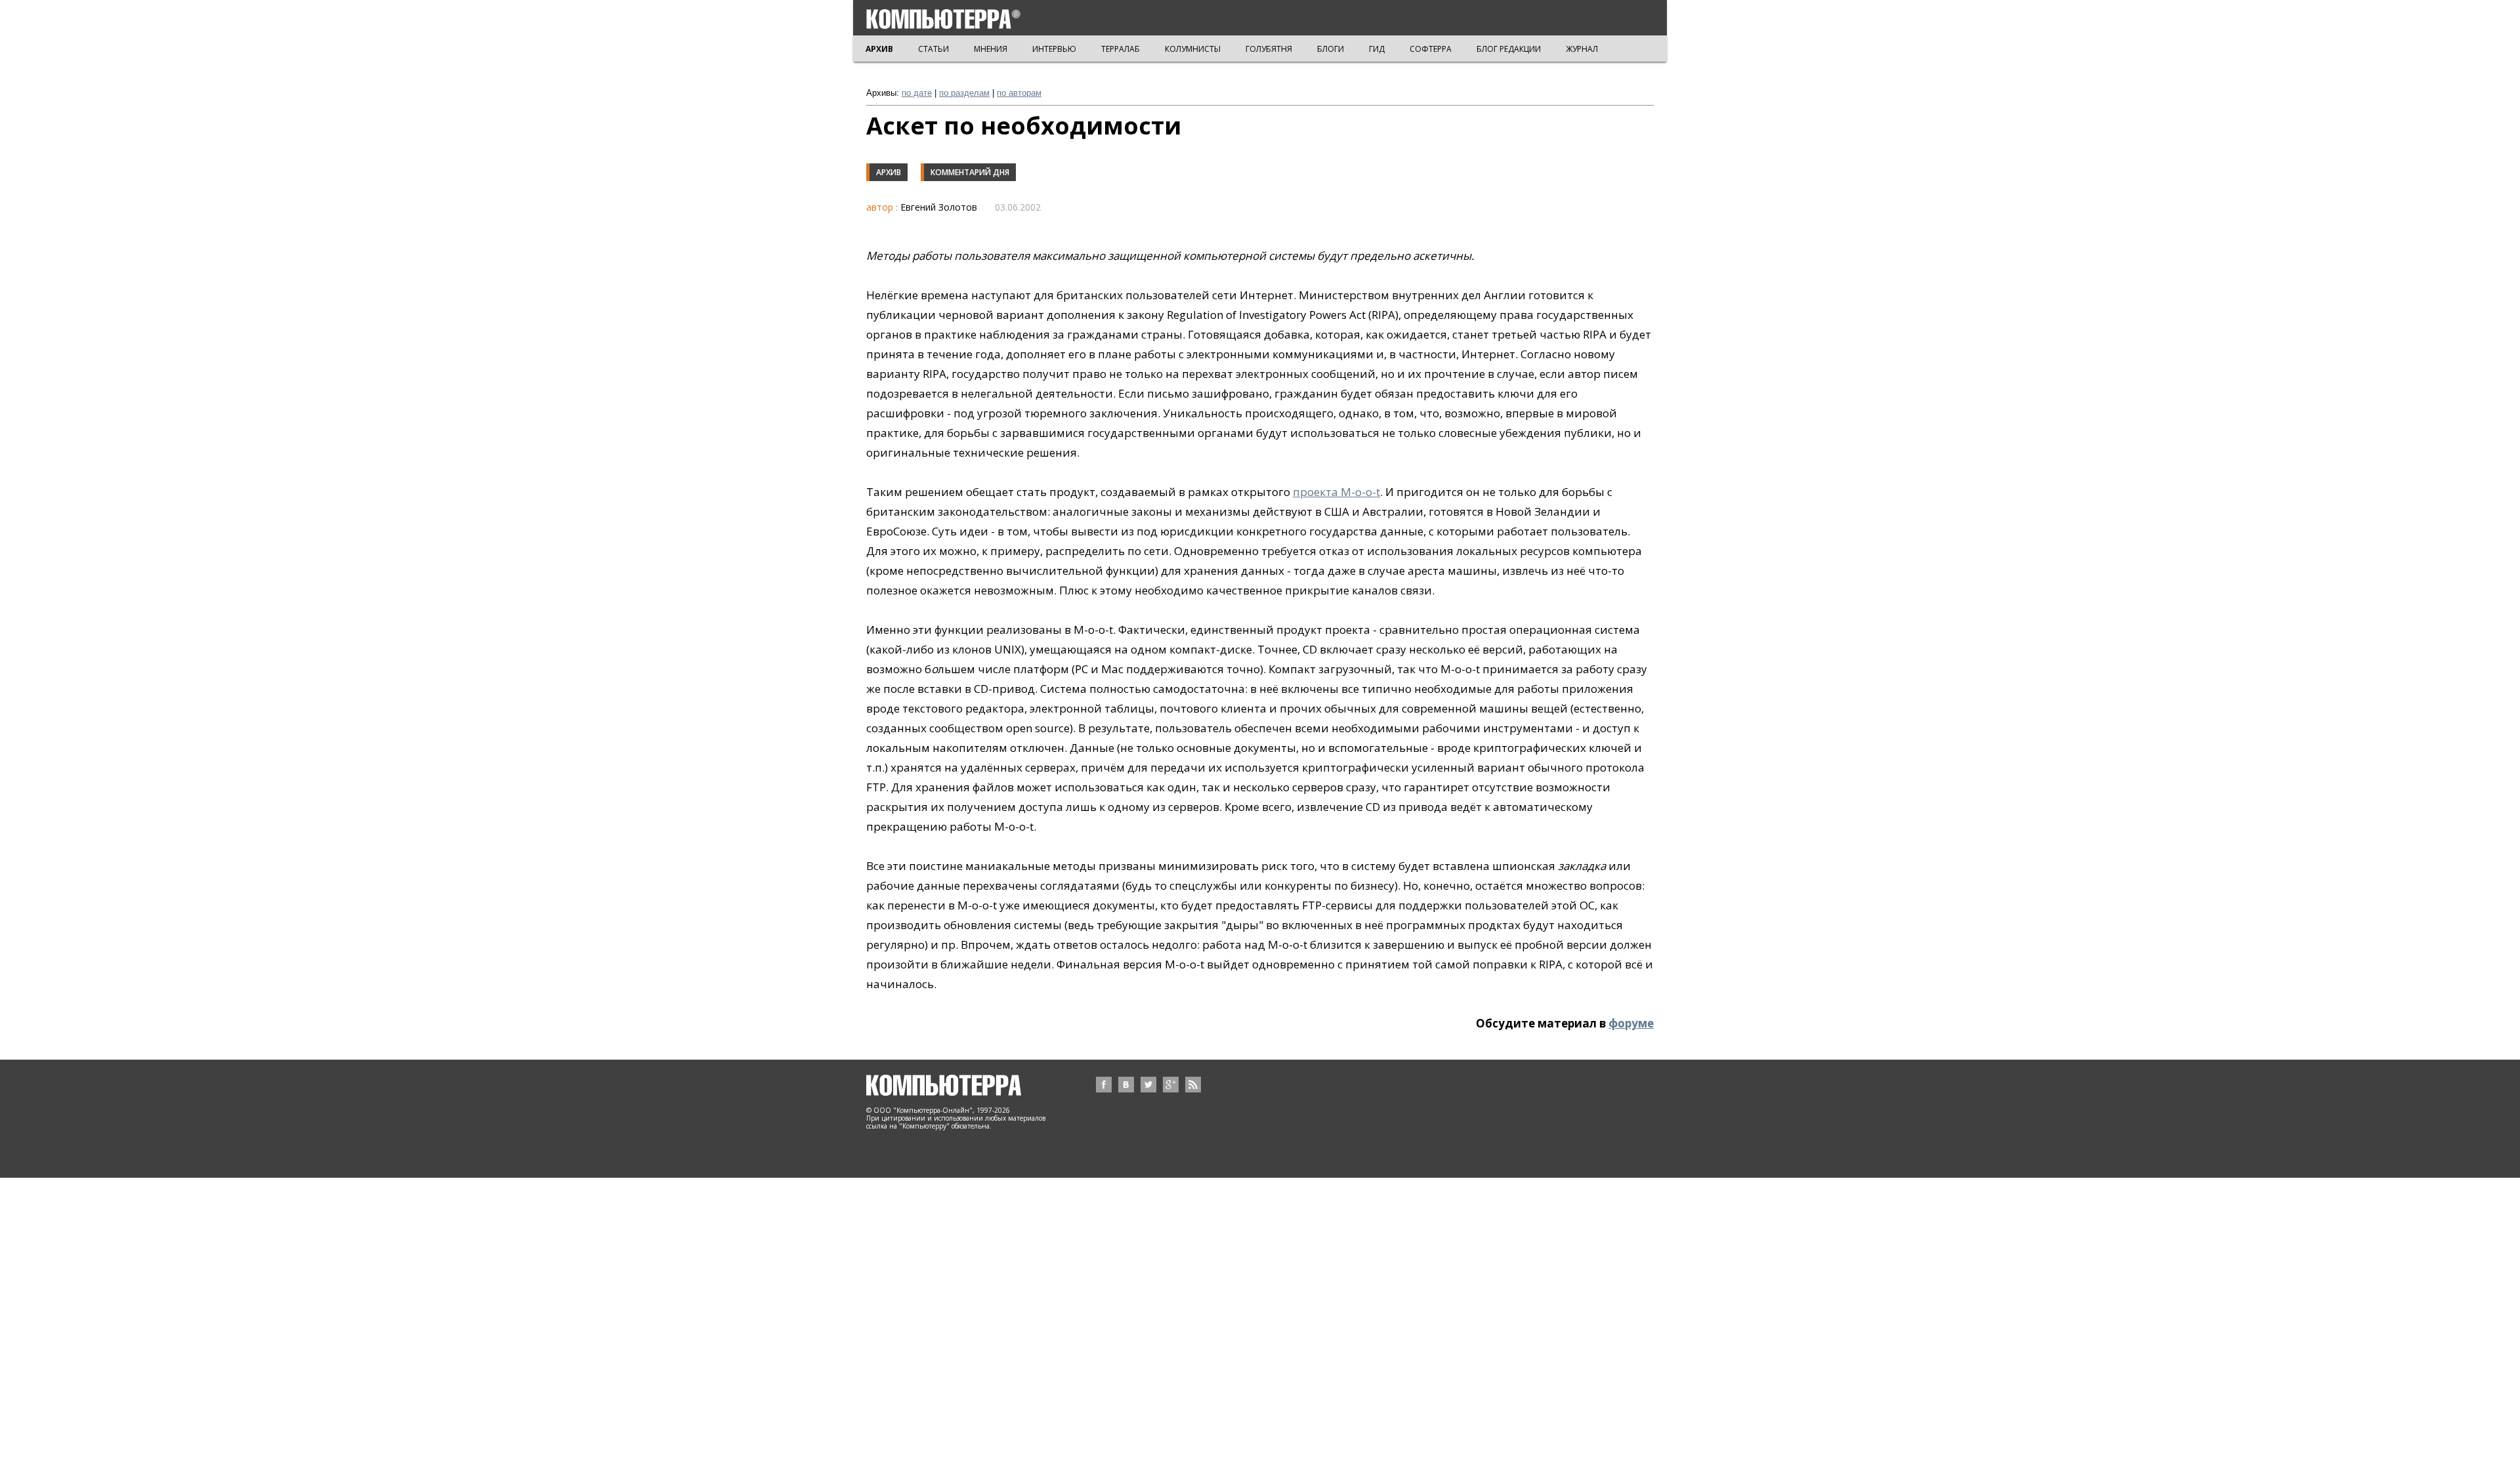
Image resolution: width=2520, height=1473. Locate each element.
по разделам (964, 93)
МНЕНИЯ (991, 49)
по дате (917, 93)
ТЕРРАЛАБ (1121, 49)
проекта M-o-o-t (1336, 492)
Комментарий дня (970, 172)
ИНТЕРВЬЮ (1054, 49)
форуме (1631, 1023)
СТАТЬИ (934, 49)
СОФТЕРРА (1431, 49)
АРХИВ (879, 49)
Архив (889, 172)
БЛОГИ (1331, 49)
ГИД (1377, 49)
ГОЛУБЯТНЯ (1269, 49)
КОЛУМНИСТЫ (1193, 49)
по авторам (1019, 93)
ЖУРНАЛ (1582, 49)
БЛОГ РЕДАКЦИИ (1509, 49)
